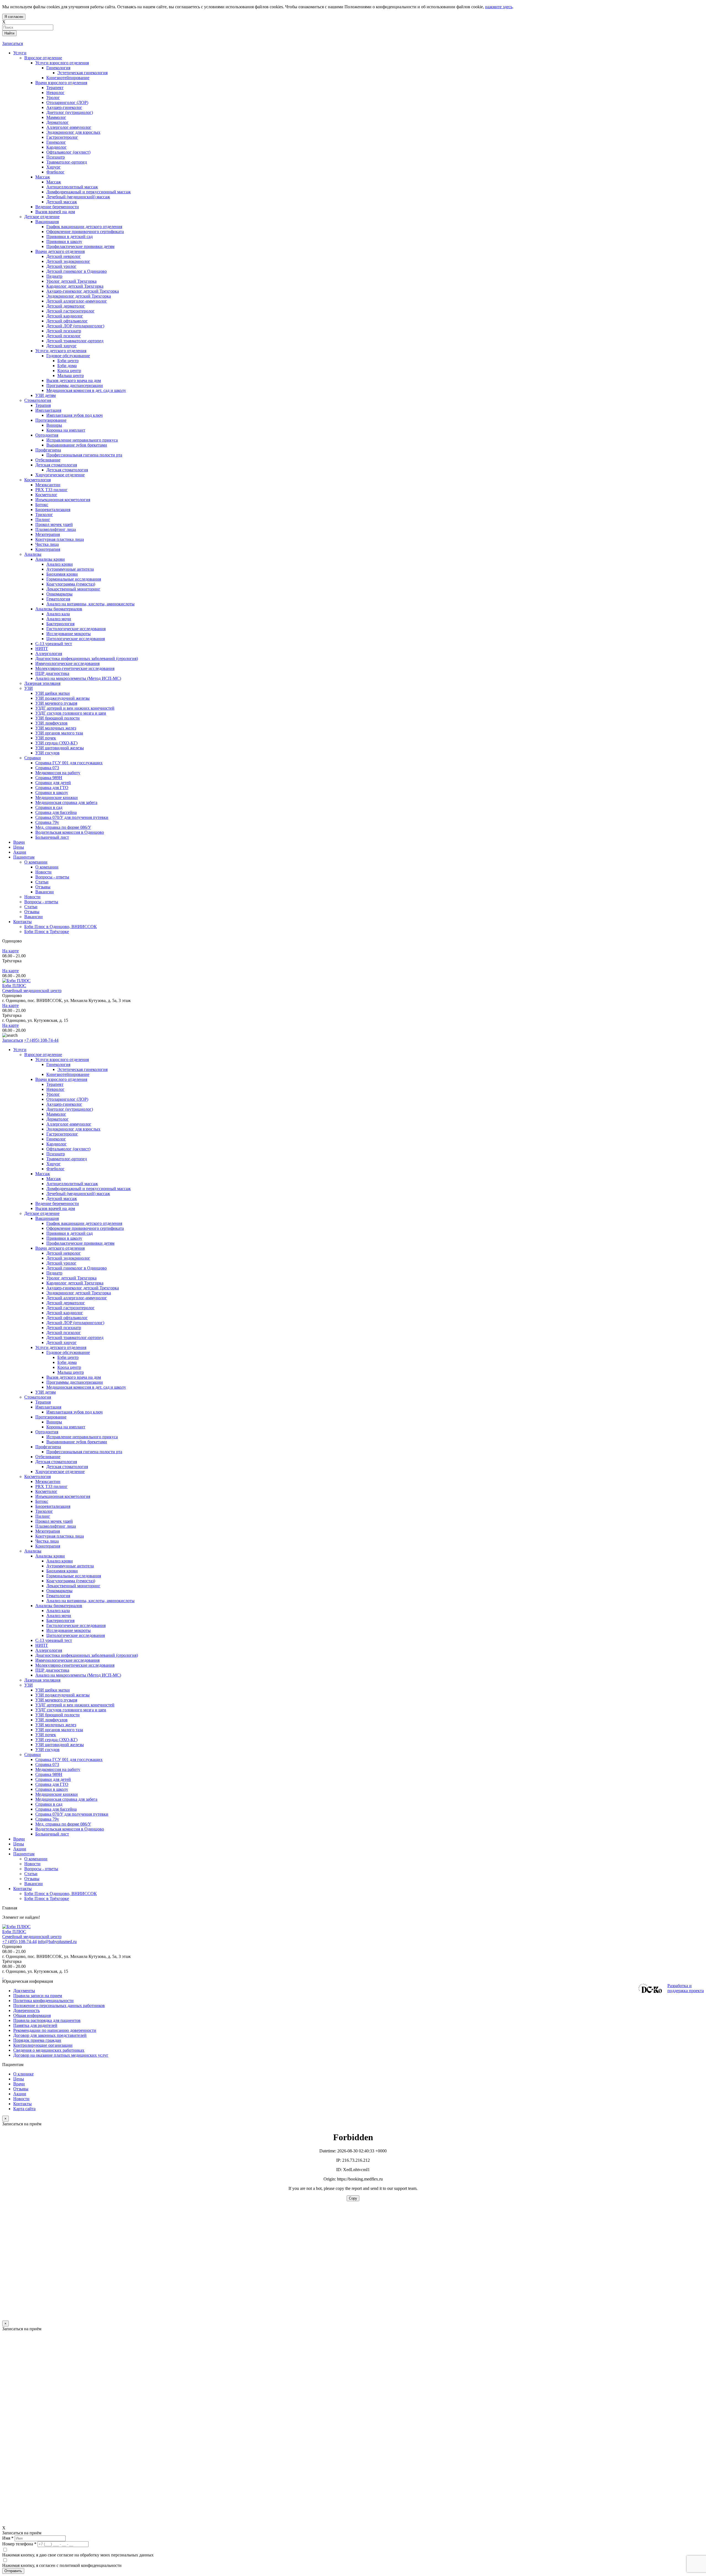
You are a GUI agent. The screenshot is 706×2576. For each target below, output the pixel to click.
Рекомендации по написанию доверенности (55, 2030)
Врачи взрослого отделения (61, 1079)
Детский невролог (64, 1253)
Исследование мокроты (69, 1630)
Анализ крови (60, 1561)
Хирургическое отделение (60, 1472)
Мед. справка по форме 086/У (63, 1824)
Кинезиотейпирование (68, 1074)
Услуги (20, 1050)
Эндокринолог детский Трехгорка (79, 1293)
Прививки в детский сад (69, 1233)
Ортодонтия (47, 1432)
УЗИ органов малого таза (59, 1730)
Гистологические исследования (76, 1625)
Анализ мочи (59, 1616)
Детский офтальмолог (67, 1318)
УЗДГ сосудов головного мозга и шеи (71, 1710)
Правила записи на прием (38, 1996)
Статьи (31, 1874)
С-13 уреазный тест (54, 1640)
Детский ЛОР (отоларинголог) (75, 1323)
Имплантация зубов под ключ (74, 1412)
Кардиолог (57, 1144)
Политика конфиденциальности (43, 2001)
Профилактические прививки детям (80, 1243)
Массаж (43, 1174)
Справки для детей (53, 1779)
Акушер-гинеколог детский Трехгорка (83, 1288)
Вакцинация (47, 1218)
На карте (10, 951)
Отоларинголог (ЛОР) (67, 1099)
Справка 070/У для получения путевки (72, 1814)
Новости (32, 1864)
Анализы (33, 1551)
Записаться (13, 43)
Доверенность (26, 2010)
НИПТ (42, 1645)
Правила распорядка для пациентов (47, 2020)
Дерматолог (58, 1119)
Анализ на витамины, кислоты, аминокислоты (90, 1601)
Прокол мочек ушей (54, 1521)
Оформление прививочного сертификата (85, 1228)
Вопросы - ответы (41, 1869)
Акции (20, 1849)
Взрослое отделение (43, 1055)
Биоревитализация (53, 1506)
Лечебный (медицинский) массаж (78, 1194)
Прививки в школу (64, 1238)
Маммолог (56, 1114)
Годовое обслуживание (68, 1352)
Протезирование (51, 1417)
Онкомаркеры (59, 1591)
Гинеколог (56, 1139)
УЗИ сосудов (47, 1750)
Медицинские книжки (57, 1794)
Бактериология (60, 1620)
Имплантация (48, 1407)
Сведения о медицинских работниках (49, 2050)
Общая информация (32, 2015)
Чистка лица (47, 1541)
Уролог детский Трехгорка (71, 1278)
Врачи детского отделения (60, 1248)
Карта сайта (24, 2109)
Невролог (55, 1089)
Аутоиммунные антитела (70, 1566)
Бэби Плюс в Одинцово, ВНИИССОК (61, 1894)
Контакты (22, 1889)
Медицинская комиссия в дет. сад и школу (86, 1387)
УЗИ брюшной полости (58, 1715)
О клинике (23, 2074)
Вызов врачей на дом (55, 1208)
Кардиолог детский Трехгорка (75, 1283)
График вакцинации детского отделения (84, 1223)
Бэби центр (68, 1357)
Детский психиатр (64, 1328)
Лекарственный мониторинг (73, 1586)
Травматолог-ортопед (67, 1159)
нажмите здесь (499, 7)
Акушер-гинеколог (64, 1104)
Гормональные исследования (74, 1576)
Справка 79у (47, 1819)
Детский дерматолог (66, 1303)
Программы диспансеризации (75, 1382)
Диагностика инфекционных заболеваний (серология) (87, 1655)
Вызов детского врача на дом (74, 1377)
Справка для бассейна (56, 1809)
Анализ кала (58, 1611)
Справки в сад (49, 1804)
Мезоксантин (48, 1481)
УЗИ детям (46, 1392)
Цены (19, 1844)
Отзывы (32, 1879)
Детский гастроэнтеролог (70, 1308)
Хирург (54, 1164)
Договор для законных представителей (50, 2035)
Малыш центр (71, 1372)
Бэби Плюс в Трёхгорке (47, 1898)
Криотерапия (48, 1546)
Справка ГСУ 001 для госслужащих (69, 1759)
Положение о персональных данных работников (59, 2006)
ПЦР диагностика (52, 1670)
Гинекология (58, 1064)
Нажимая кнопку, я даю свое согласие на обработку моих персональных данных (78, 2555)
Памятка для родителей (35, 2025)
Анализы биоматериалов (59, 1606)
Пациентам (24, 1854)
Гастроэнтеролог (62, 1134)
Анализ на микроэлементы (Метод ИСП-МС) (78, 1675)
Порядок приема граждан (37, 2040)
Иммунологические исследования (67, 1660)
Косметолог (46, 1491)
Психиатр (56, 1154)
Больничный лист (52, 1834)
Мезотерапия (48, 1531)
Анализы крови (50, 1556)
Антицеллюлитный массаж (72, 1184)
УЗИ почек (46, 1735)
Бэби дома (67, 1362)
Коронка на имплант (66, 1427)
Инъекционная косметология (63, 1496)
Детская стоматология (56, 1462)
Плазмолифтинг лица (56, 1526)
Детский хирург (61, 1342)
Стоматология (38, 1397)
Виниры (54, 1422)
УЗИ (29, 1685)
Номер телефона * (19, 2544)
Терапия (43, 1402)
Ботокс (42, 1501)
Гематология (58, 1596)
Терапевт (55, 1084)
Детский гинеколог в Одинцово (77, 1268)
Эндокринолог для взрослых (73, 1129)
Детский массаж (62, 1199)
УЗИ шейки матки (53, 1690)
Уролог (53, 1094)
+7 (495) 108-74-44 (41, 1040)
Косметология (38, 1477)
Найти (9, 33)
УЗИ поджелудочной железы (62, 1695)
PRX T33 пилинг (51, 1486)
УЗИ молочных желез (56, 1725)
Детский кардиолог (65, 1313)
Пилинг (43, 1516)
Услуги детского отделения (61, 1347)
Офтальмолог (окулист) (68, 1149)
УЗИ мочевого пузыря (56, 1700)
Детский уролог (61, 1263)
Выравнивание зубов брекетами (77, 1442)
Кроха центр (69, 1367)
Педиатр (54, 1273)
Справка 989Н (49, 1774)
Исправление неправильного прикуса (82, 1437)
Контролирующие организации (43, 2045)
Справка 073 (47, 1764)
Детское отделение (42, 1213)
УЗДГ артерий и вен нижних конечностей (75, 1705)
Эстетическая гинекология (82, 1069)
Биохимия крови (62, 1571)
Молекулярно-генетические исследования (75, 1665)
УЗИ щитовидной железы (60, 1745)
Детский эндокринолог (68, 1258)
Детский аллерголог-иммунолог (77, 1298)
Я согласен (14, 17)
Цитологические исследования (76, 1635)
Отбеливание (48, 1457)
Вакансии (34, 1884)
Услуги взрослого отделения (62, 1059)
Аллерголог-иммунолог (69, 1124)
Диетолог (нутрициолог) (70, 1109)
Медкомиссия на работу (58, 1769)
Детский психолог (64, 1333)
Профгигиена (48, 1447)
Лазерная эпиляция (42, 1680)
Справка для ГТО (52, 1784)
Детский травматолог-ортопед (75, 1338)
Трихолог (44, 1511)
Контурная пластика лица (60, 1536)
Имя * (8, 2538)
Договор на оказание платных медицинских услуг (61, 2055)
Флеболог (55, 1169)
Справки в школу (52, 1789)
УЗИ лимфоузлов (51, 1720)
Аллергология (49, 1650)
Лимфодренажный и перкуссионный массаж (89, 1189)
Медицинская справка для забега (66, 1799)
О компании (36, 1859)
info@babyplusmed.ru (57, 1942)
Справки (33, 1755)
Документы (24, 1991)
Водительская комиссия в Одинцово (70, 1829)
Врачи (19, 1839)
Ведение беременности (57, 1203)
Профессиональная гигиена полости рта (84, 1452)
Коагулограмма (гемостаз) (71, 1581)
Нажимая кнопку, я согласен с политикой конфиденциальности (62, 2565)
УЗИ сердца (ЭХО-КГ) (56, 1740)
